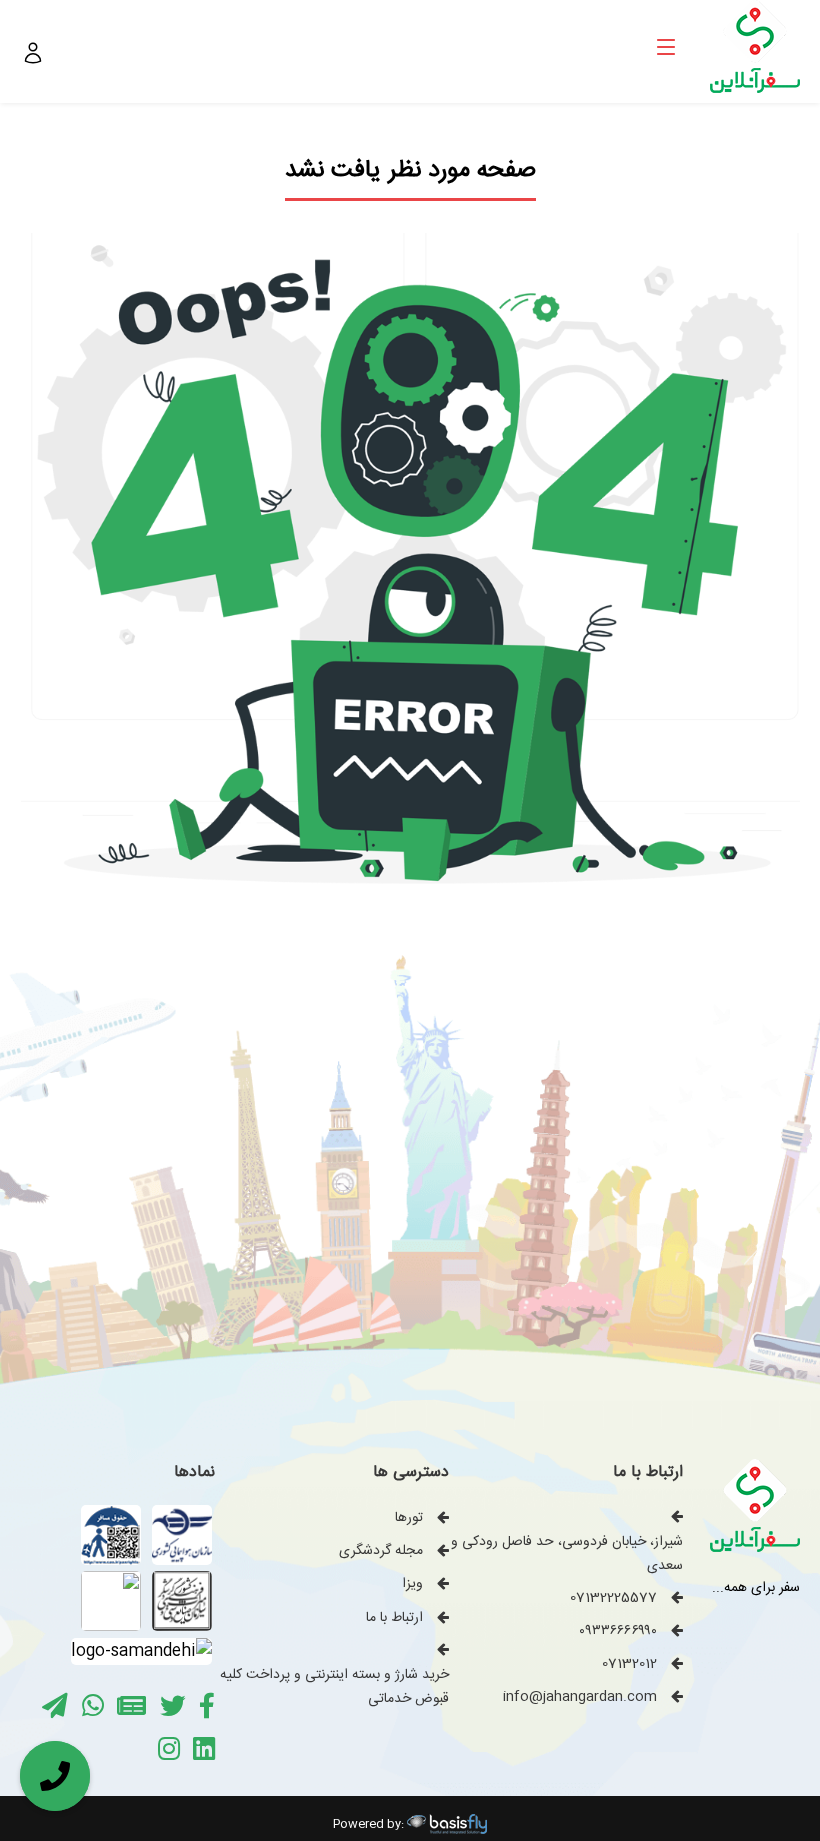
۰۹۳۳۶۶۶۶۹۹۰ (618, 1631)
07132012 (629, 1664)
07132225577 (613, 1598)
